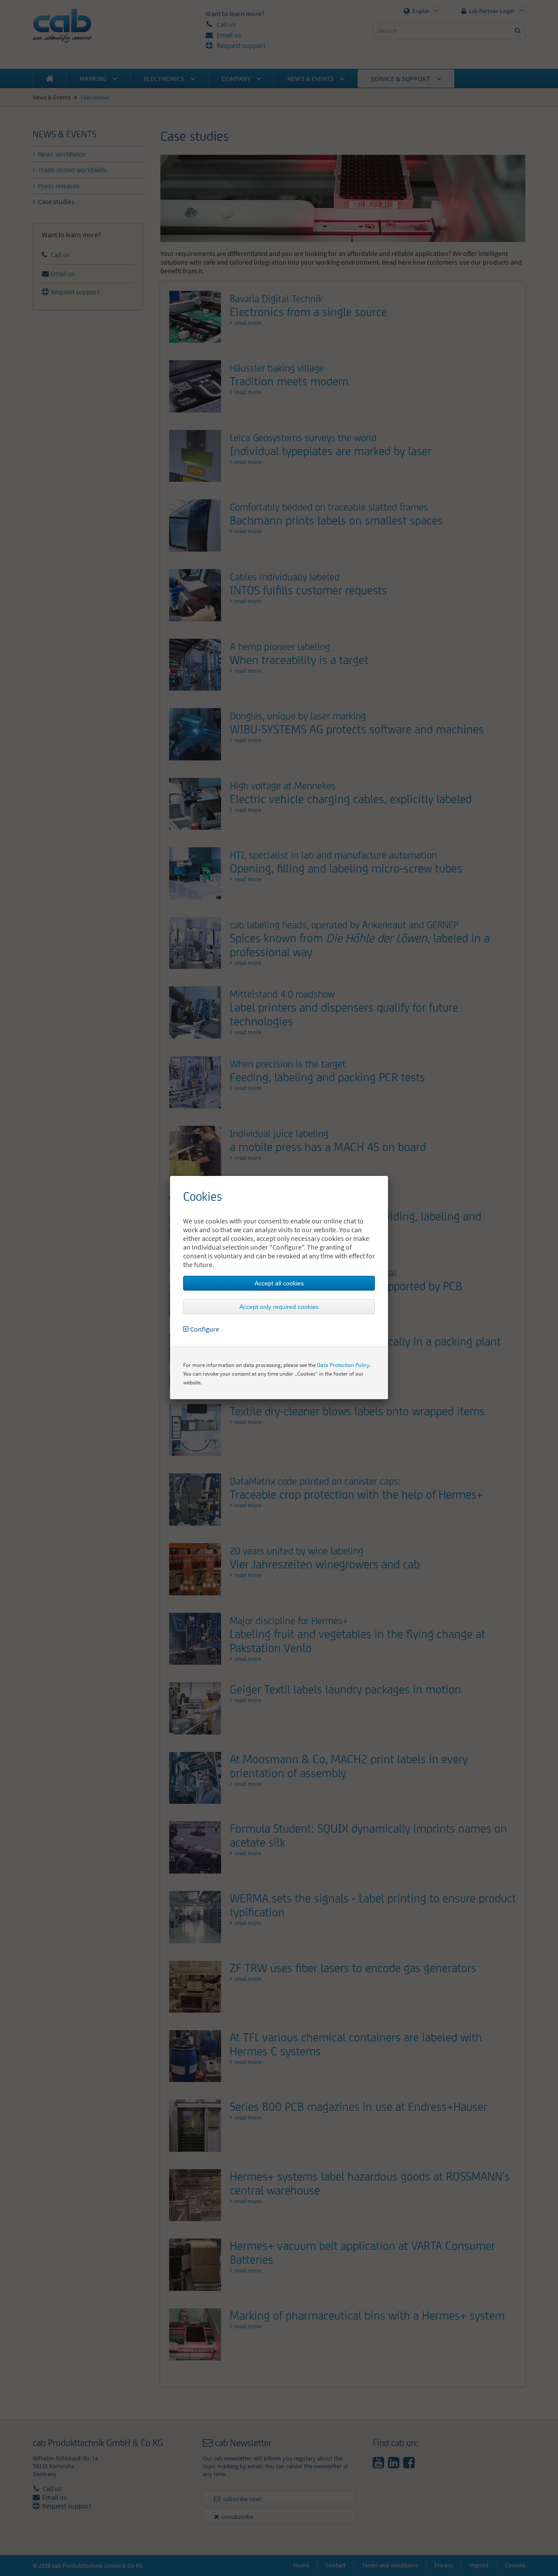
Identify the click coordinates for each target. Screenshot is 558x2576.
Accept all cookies (279, 1283)
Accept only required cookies (279, 1307)
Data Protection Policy (343, 1365)
